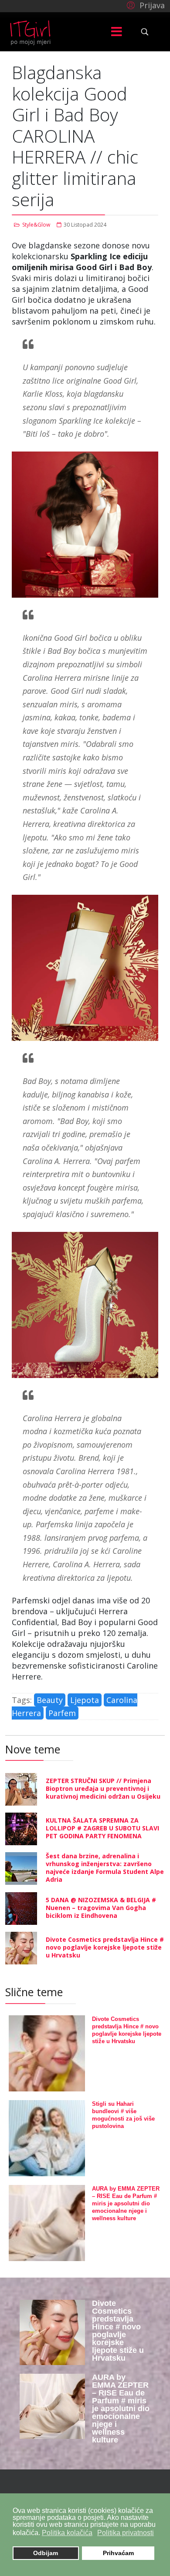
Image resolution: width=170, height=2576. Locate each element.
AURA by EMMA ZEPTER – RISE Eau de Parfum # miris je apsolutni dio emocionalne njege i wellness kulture (126, 2203)
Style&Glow (36, 225)
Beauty (50, 1700)
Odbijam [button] (46, 2553)
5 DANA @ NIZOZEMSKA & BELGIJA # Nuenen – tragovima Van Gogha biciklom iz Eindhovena (101, 1908)
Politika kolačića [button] (67, 2533)
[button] (144, 5)
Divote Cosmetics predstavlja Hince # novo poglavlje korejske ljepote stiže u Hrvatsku (105, 1947)
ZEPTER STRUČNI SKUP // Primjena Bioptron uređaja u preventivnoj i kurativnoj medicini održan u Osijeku (103, 1788)
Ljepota (85, 1700)
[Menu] (117, 32)
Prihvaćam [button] (118, 2553)
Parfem (62, 1713)
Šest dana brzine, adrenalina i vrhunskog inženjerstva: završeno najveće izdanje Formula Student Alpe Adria (105, 1868)
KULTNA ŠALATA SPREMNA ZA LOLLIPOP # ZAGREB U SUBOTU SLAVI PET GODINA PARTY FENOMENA (102, 1828)
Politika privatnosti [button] (126, 2533)
